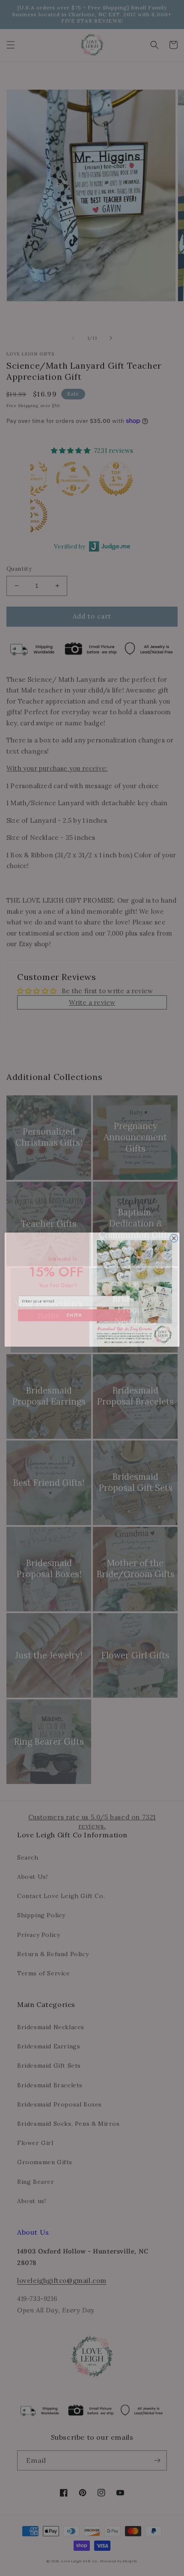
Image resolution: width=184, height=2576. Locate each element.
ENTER (74, 1313)
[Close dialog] (174, 1236)
